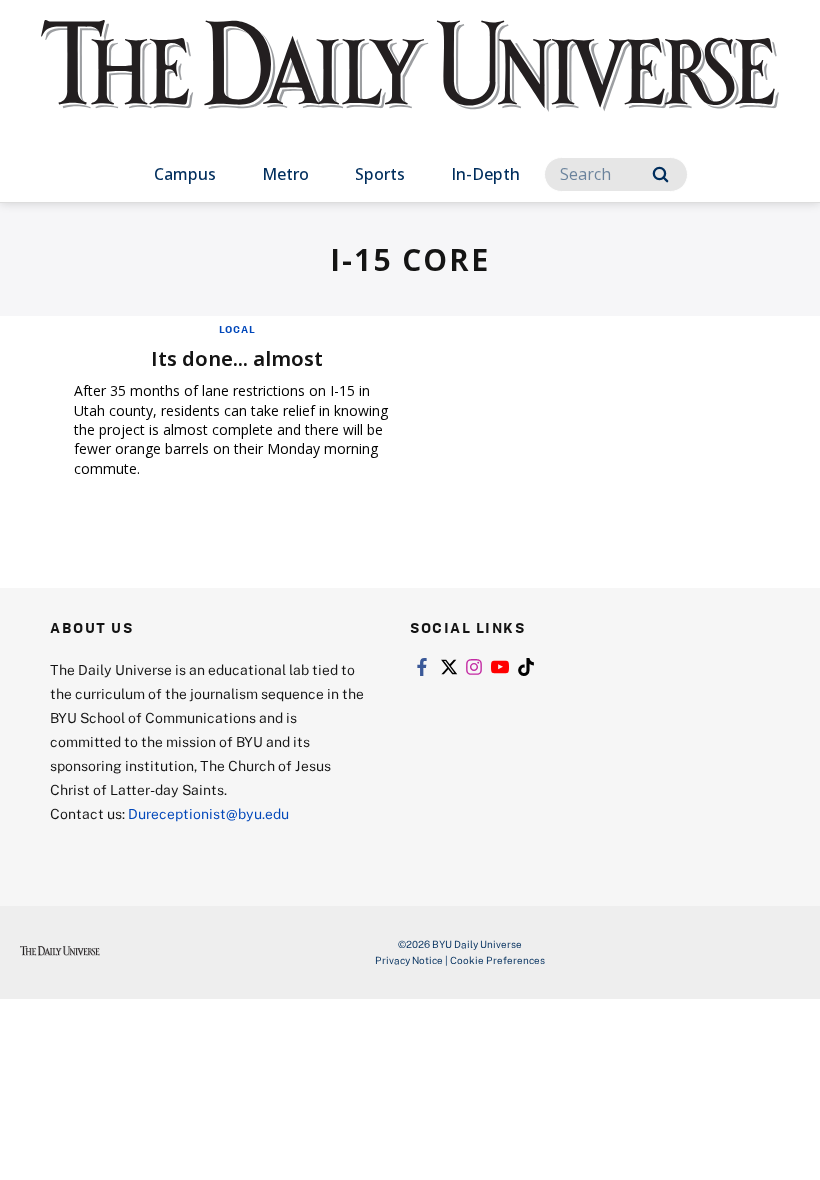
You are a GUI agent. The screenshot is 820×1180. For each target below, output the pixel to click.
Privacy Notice (409, 960)
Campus (185, 174)
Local (237, 329)
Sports (380, 174)
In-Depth (485, 174)
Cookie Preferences (497, 960)
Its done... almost (237, 358)
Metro (285, 174)
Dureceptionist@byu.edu (208, 813)
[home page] (410, 84)
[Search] (660, 174)
